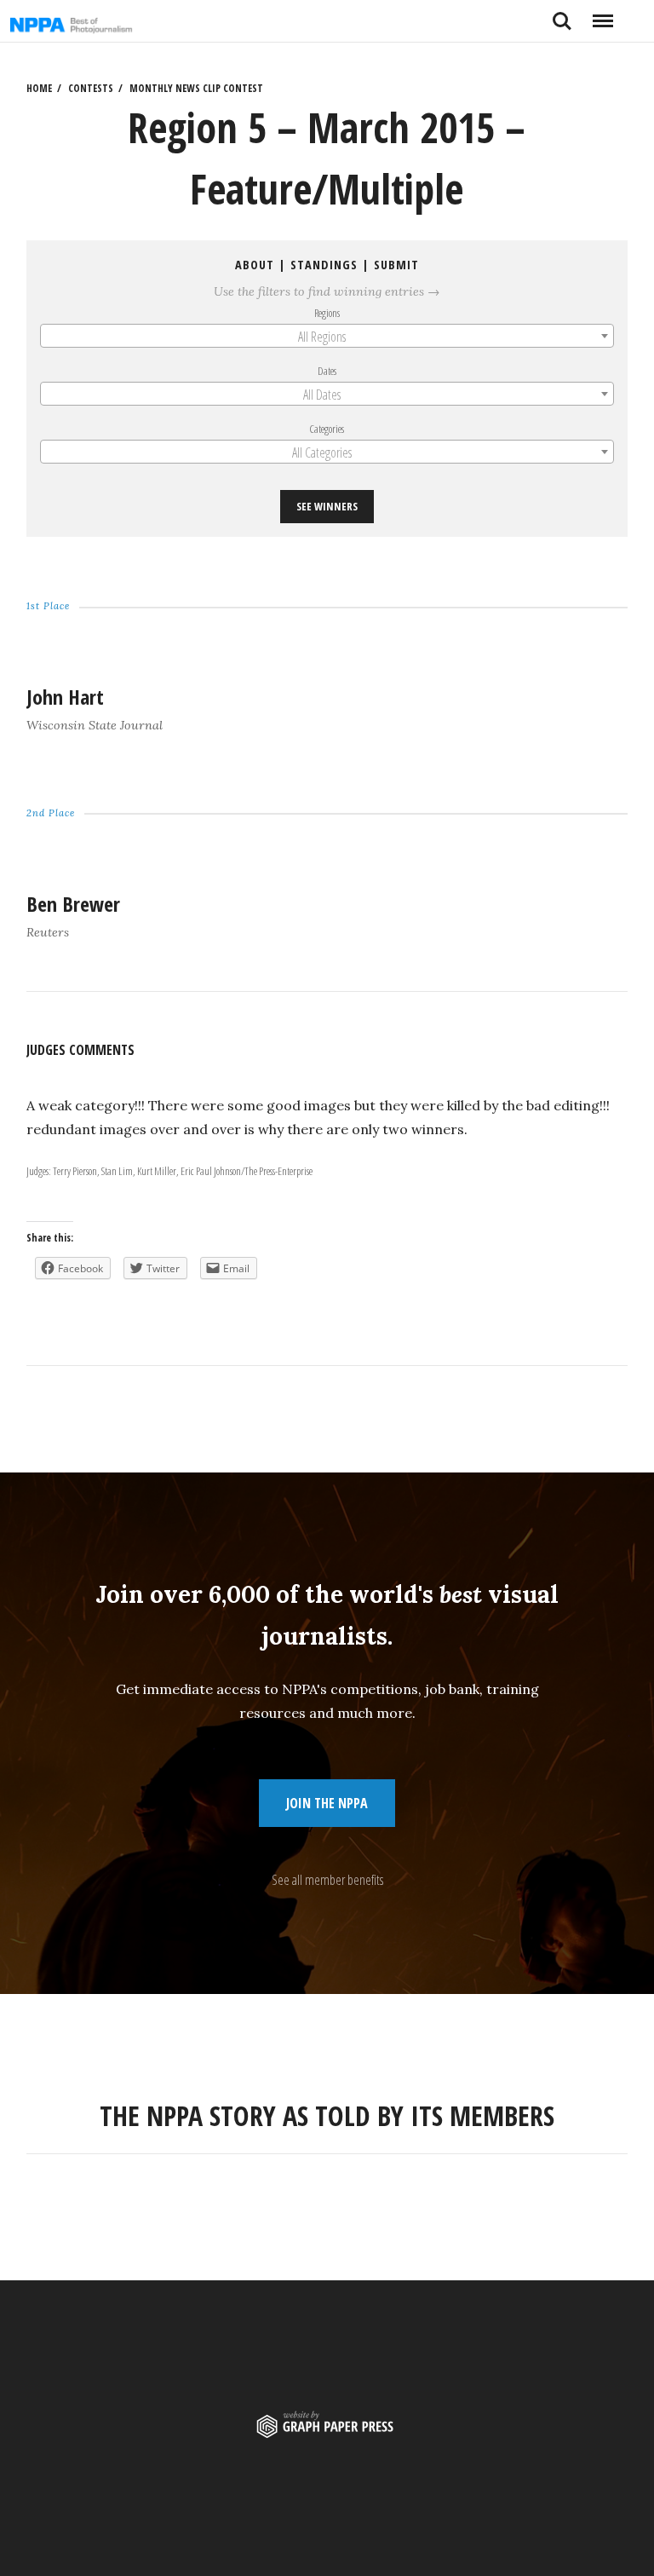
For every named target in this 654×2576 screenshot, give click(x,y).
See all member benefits (327, 1880)
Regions (327, 313)
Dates (327, 371)
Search (562, 14)
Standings (324, 265)
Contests (91, 88)
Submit (396, 265)
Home (39, 88)
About (255, 265)
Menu (602, 14)
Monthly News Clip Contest (196, 88)
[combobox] (327, 336)
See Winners (327, 506)
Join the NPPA (327, 1803)
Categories (327, 429)
